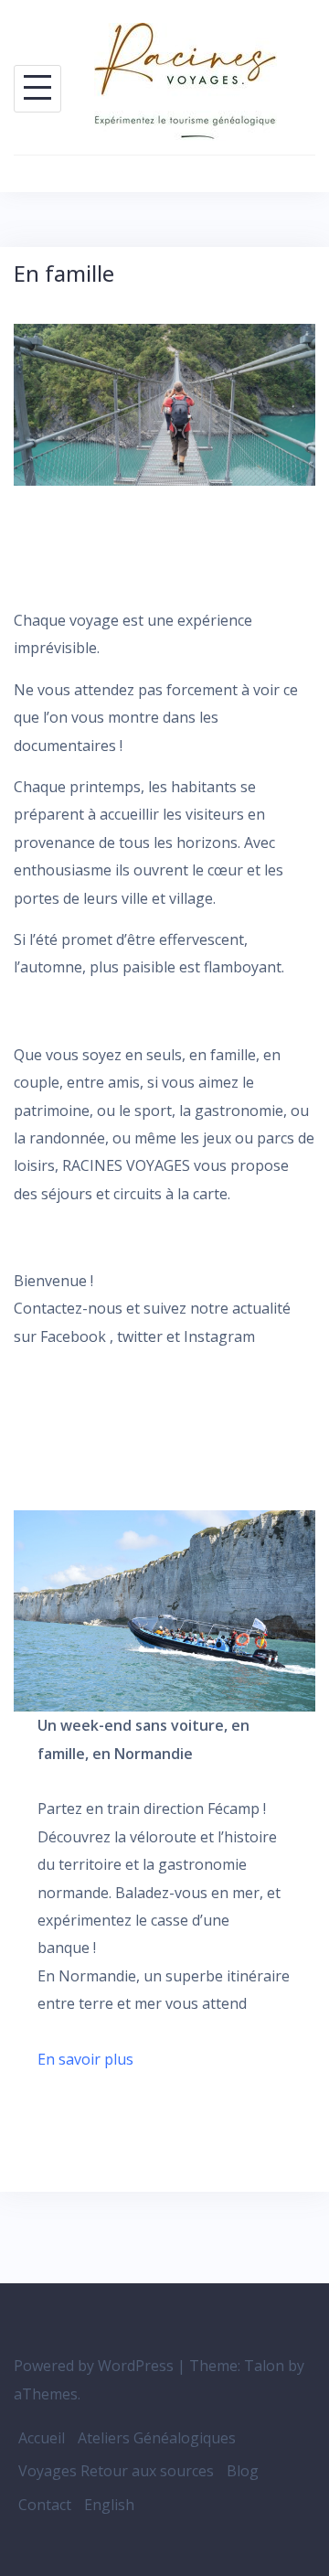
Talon (264, 2366)
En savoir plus (85, 2059)
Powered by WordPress (94, 2366)
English (109, 2505)
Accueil (42, 2438)
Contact (45, 2505)
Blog (243, 2471)
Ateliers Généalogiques (157, 2438)
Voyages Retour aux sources (116, 2471)
